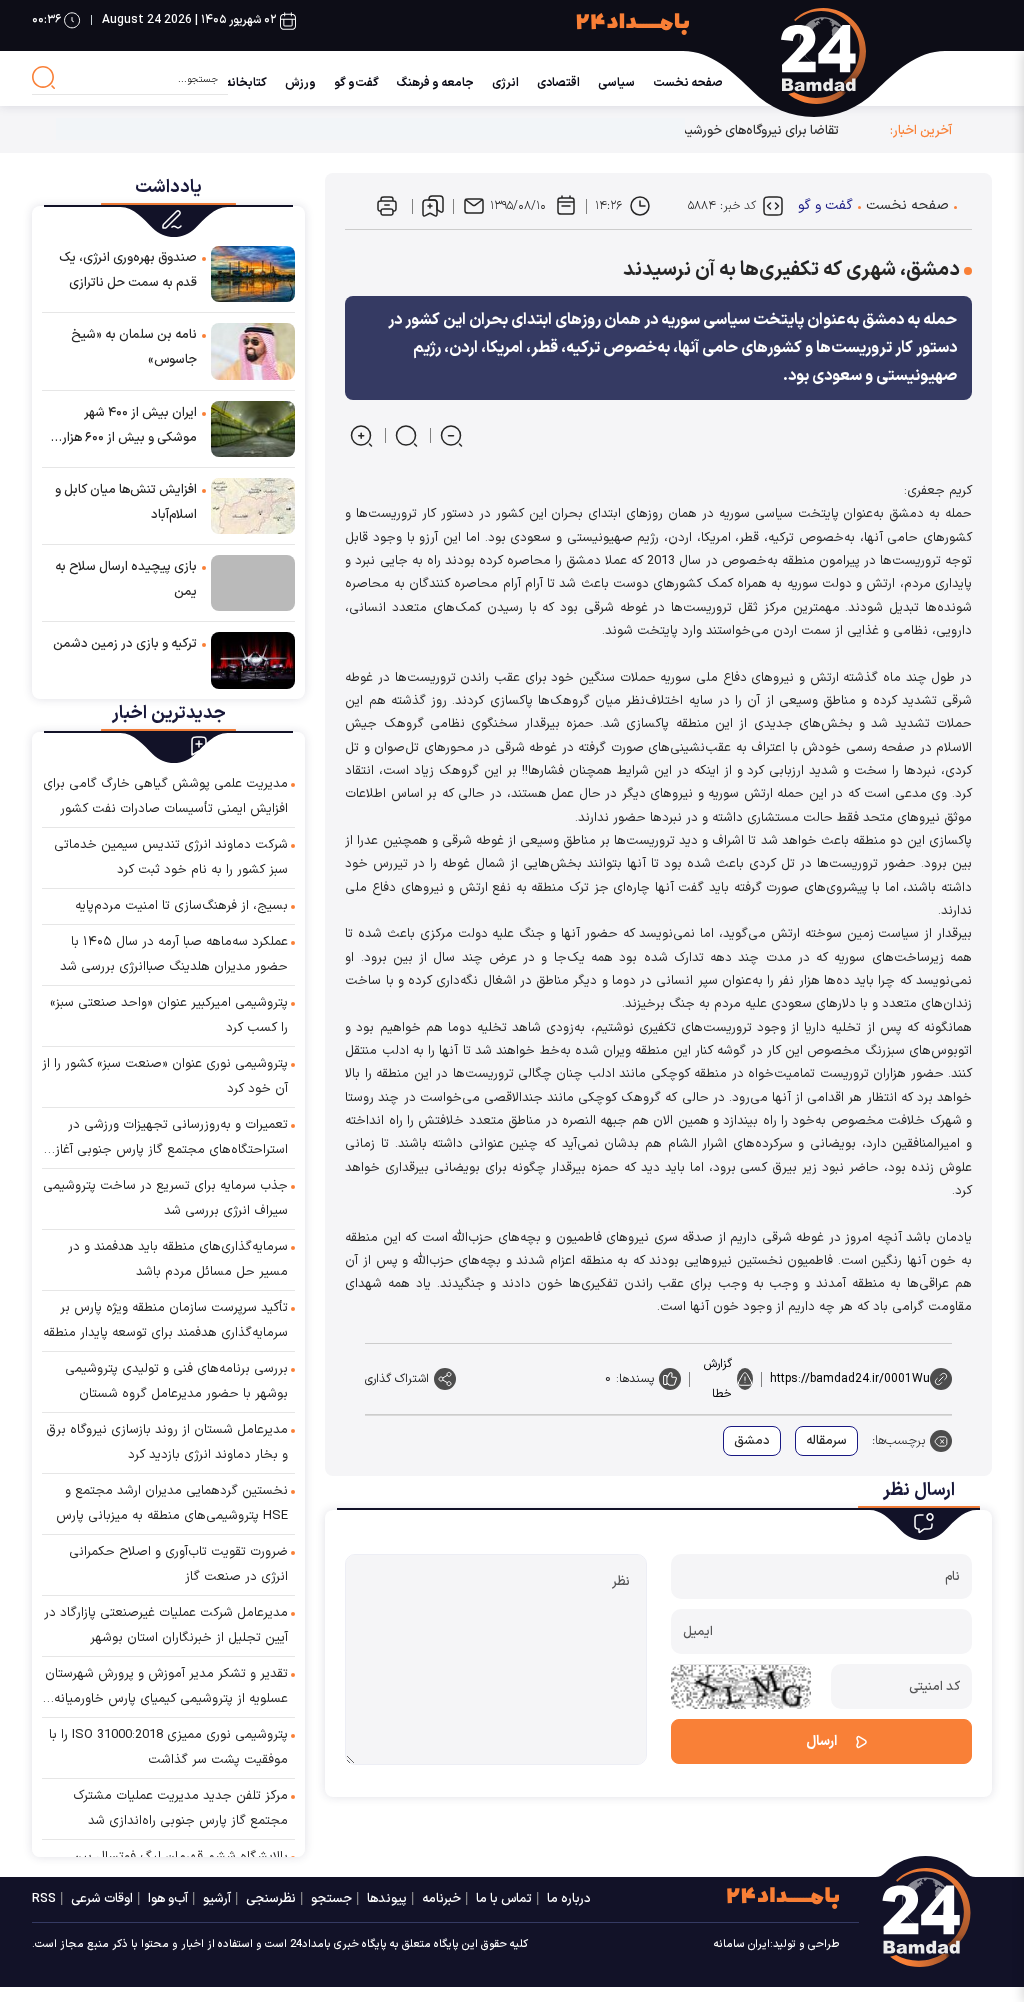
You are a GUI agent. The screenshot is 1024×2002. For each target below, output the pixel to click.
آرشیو (217, 1899)
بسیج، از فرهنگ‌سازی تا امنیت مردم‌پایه (181, 906)
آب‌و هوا (168, 1899)
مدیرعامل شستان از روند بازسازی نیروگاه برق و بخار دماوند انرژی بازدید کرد (167, 1442)
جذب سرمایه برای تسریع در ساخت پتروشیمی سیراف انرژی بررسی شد (165, 1198)
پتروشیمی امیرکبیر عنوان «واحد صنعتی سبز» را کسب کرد (169, 1015)
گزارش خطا (718, 1379)
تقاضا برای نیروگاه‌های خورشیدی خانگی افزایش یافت (701, 130)
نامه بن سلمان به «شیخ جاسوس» (134, 347)
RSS (44, 1899)
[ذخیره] (433, 206)
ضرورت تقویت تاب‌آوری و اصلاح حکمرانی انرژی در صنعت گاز (178, 1564)
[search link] (44, 78)
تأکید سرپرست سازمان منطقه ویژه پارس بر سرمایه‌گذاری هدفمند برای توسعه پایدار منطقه (165, 1320)
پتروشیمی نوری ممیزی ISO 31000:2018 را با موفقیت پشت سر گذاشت (168, 1747)
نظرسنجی (271, 1899)
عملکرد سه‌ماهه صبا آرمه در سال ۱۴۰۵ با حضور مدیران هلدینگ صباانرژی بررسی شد (174, 954)
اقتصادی (558, 83)
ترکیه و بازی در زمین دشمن (125, 644)
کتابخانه (246, 83)
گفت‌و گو (356, 83)
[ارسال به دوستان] (474, 206)
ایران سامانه (742, 1944)
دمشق (752, 1441)
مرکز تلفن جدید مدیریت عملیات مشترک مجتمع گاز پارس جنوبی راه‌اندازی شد (180, 1808)
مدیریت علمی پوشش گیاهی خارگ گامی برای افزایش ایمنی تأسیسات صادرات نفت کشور (165, 796)
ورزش (300, 83)
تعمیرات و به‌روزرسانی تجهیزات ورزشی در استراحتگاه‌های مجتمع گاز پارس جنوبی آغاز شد (171, 1139)
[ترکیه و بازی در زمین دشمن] (253, 659)
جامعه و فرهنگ (435, 83)
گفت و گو (825, 205)
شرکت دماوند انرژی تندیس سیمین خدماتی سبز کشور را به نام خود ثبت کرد (171, 857)
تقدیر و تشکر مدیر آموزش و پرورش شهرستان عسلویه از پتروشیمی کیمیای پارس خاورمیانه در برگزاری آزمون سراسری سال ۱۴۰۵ (166, 1688)
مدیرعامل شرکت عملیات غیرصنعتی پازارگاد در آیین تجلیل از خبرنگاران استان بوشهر (166, 1625)
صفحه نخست (688, 83)
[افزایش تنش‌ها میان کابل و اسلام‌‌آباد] (253, 504)
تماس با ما (504, 1899)
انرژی (505, 83)
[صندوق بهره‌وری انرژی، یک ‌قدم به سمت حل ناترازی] (253, 273)
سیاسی (616, 83)
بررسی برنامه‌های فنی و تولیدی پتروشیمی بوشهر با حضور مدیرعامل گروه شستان (176, 1381)
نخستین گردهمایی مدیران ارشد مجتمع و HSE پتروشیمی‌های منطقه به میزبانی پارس (172, 1503)
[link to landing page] (885, 56)
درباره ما (569, 1899)
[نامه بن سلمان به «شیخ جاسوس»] (253, 350)
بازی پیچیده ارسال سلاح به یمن (126, 579)
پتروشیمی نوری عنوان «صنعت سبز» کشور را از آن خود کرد (165, 1076)
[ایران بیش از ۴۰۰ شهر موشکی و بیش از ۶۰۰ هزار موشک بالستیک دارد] (253, 427)
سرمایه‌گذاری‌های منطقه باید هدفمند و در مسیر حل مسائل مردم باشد (178, 1259)
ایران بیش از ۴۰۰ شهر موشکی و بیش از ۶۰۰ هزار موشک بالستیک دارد (129, 427)
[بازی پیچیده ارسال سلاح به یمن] (253, 583)
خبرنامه (441, 1899)
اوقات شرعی (102, 1899)
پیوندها (387, 1899)
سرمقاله (826, 1441)
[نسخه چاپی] (387, 206)
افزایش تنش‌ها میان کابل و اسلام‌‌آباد (126, 502)
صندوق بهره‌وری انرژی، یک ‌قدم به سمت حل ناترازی (128, 270)
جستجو (331, 1899)
